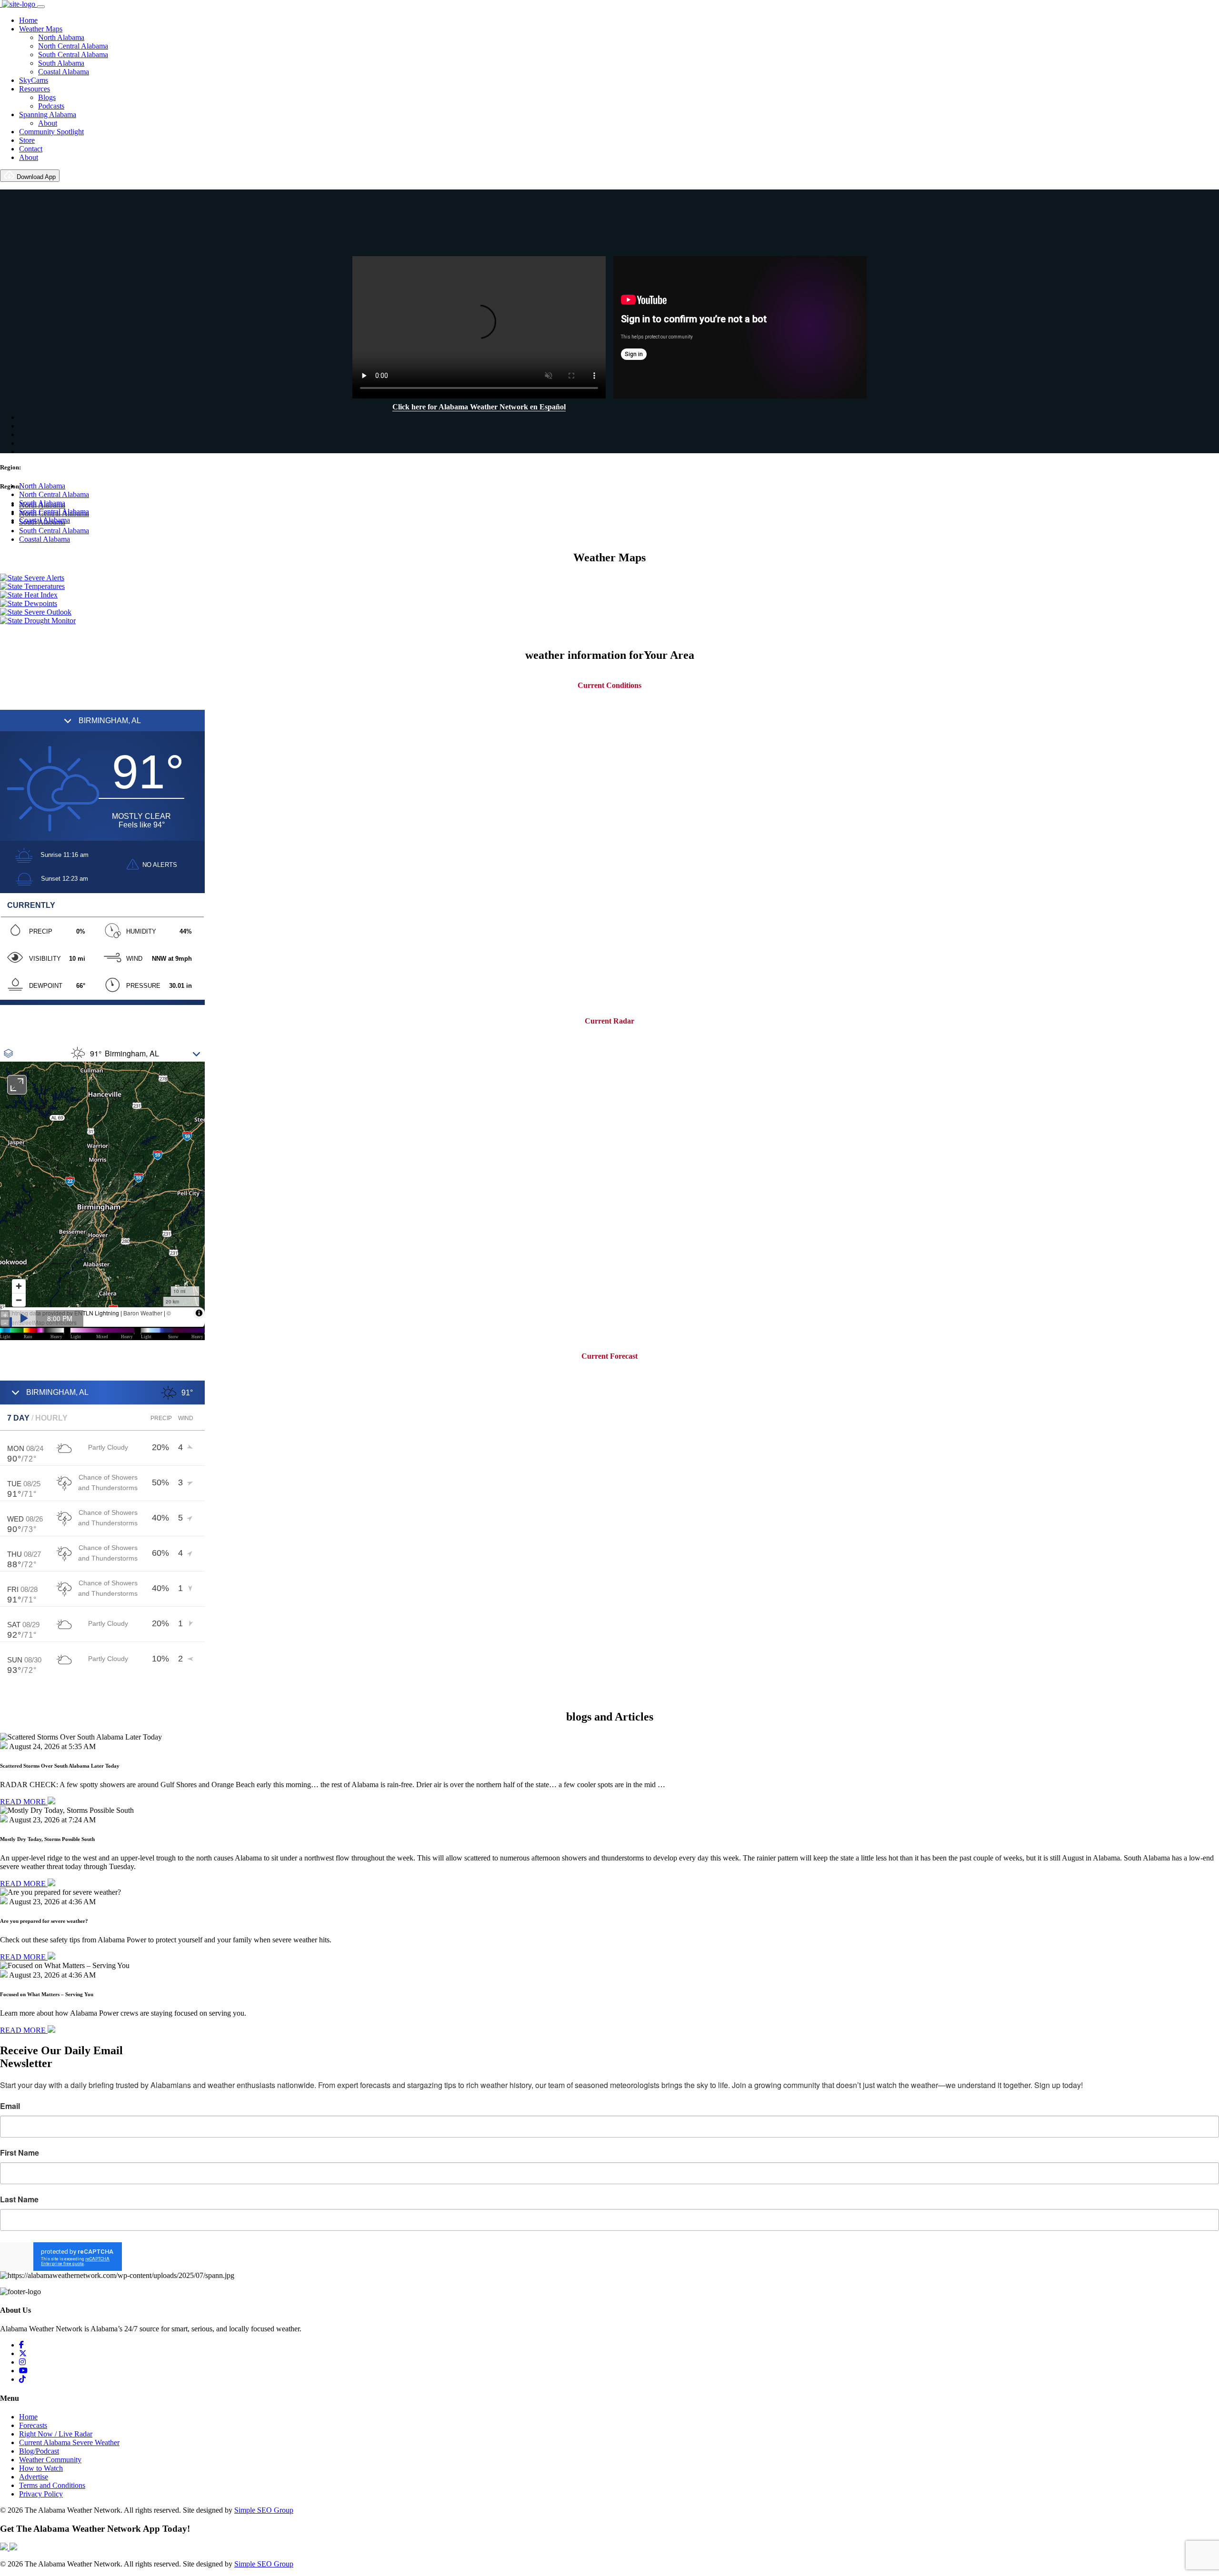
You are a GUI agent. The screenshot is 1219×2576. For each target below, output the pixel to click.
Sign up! (610, 2257)
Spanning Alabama (48, 114)
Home (28, 20)
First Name (20, 2153)
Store (27, 140)
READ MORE (24, 1802)
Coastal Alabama (64, 72)
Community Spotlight (51, 132)
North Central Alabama (73, 46)
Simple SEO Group (264, 2510)
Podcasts (51, 106)
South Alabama (61, 63)
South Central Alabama (73, 55)
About (48, 123)
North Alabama (61, 37)
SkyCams (34, 80)
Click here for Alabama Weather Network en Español (479, 407)
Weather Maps (41, 29)
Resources (35, 89)
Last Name (19, 2199)
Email (10, 2106)
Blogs (47, 97)
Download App (35, 177)
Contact (31, 149)
